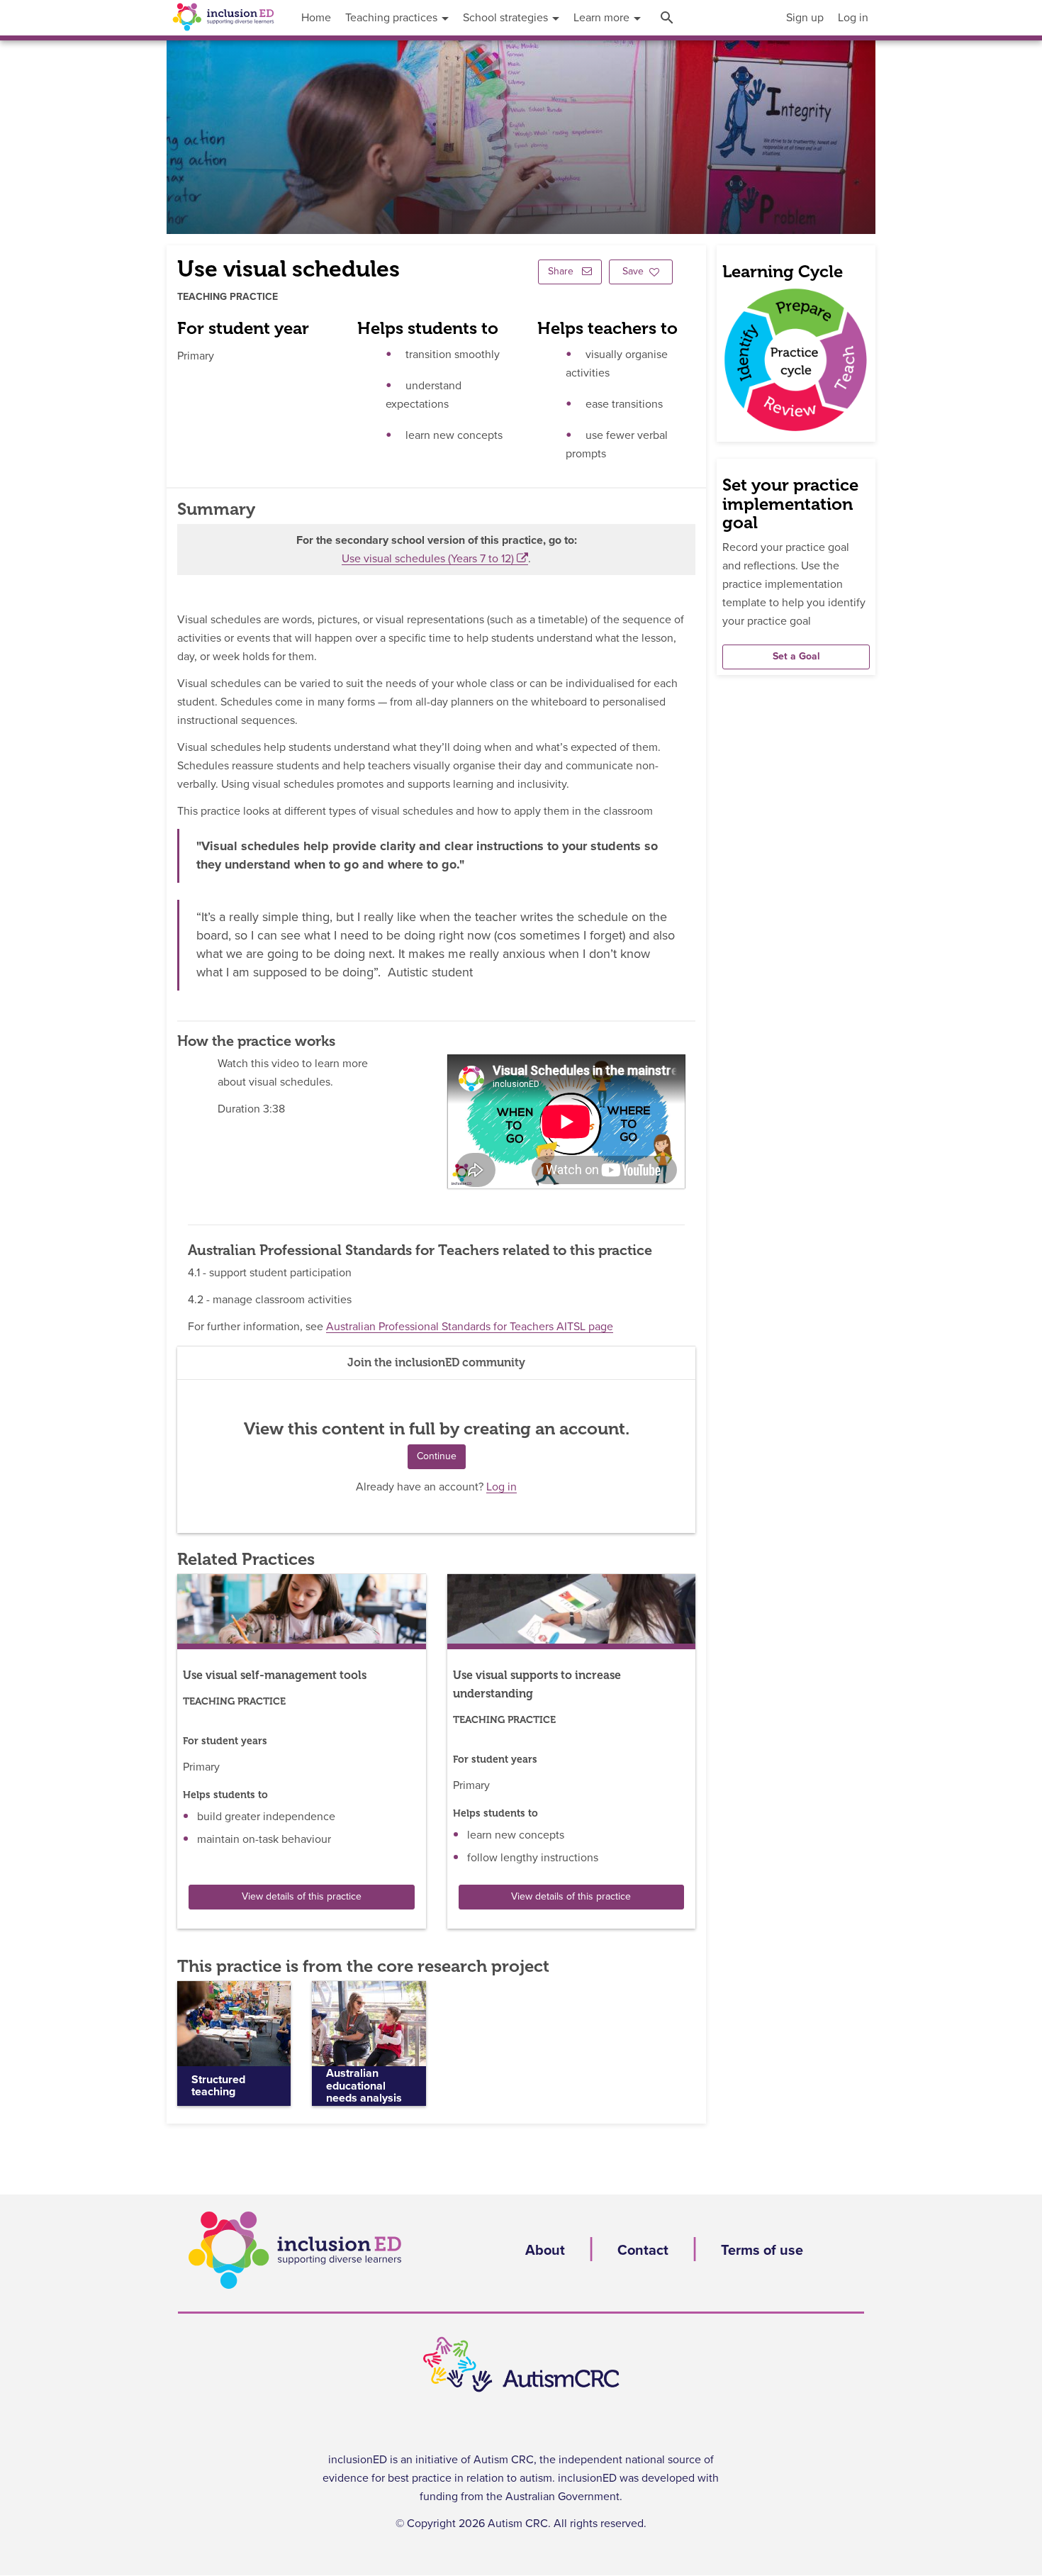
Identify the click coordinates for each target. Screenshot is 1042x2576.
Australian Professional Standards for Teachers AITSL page (470, 1327)
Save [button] (633, 272)
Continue (437, 1456)
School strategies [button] (507, 18)
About (545, 2251)
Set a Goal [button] (796, 657)
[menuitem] (805, 18)
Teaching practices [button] (393, 18)
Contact (643, 2251)
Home (316, 18)
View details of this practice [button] (302, 1897)
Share (562, 272)
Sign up (805, 18)
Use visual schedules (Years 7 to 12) (428, 559)
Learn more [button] (603, 18)
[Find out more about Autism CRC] (521, 2365)
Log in (853, 18)
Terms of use (762, 2251)
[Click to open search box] (669, 18)
